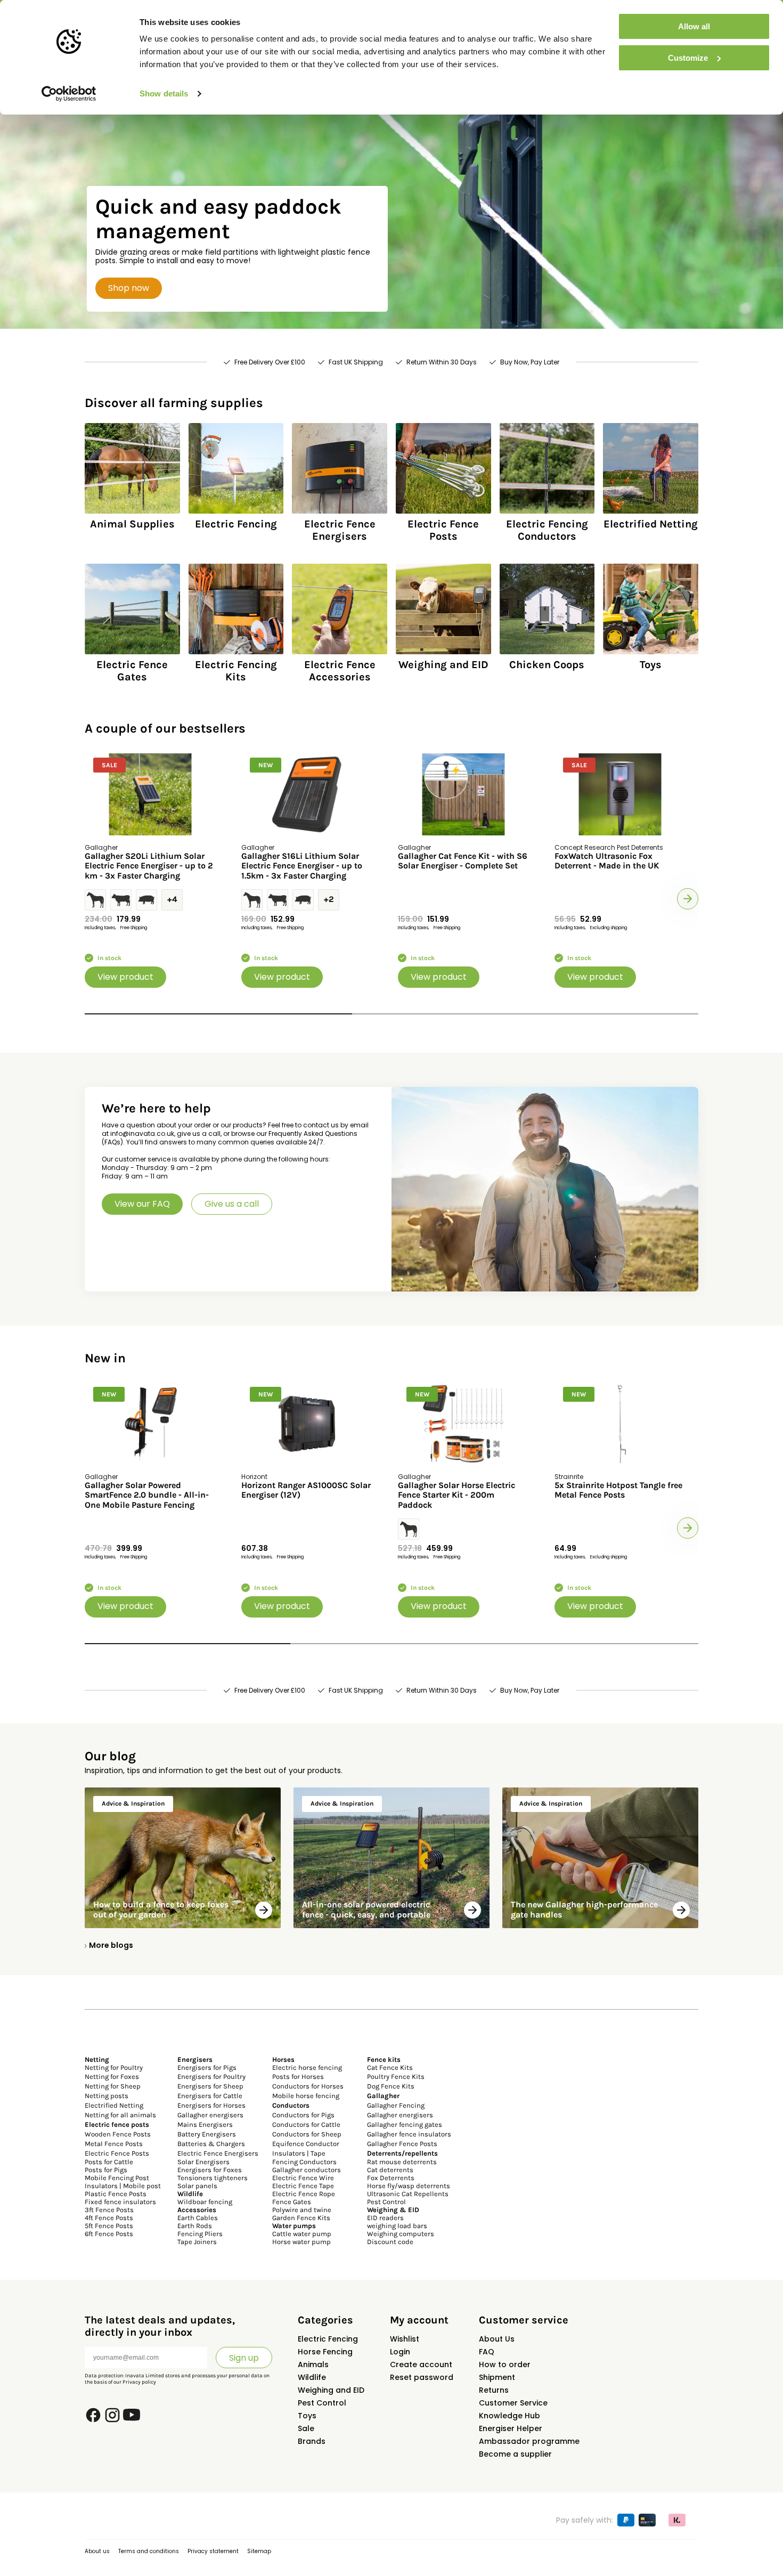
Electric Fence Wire (303, 2178)
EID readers (385, 2218)
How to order (505, 2364)
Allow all (694, 26)
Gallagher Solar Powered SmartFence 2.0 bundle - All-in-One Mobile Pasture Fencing (147, 1495)
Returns (494, 2390)
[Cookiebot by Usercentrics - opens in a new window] (69, 94)
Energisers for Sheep (210, 2086)
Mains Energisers (205, 2124)
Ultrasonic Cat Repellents (408, 2194)
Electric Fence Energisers (218, 2153)
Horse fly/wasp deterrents (409, 2186)
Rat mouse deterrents (402, 2162)
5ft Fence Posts (109, 2226)
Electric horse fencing (307, 2067)
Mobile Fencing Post (117, 2178)
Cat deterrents (390, 2170)
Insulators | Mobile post (123, 2186)
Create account (421, 2364)
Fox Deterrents (391, 2178)
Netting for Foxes (112, 2077)
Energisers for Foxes (210, 2170)
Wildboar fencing (205, 2202)
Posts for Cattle (109, 2162)
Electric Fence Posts (117, 2153)
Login (400, 2352)
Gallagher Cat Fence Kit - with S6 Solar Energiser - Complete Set (463, 861)
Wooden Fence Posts (118, 2134)
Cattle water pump (302, 2234)
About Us (497, 2339)
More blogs (111, 1945)
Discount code (390, 2242)
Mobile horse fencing (306, 2096)
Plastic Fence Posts (116, 2194)
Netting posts (107, 2096)
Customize (688, 58)
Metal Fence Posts (114, 2144)
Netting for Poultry (114, 2067)
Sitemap (259, 2551)
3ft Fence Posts (109, 2210)
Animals (313, 2364)
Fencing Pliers (200, 2234)
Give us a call (232, 1204)
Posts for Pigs (106, 2170)
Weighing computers (401, 2234)
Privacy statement (213, 2551)
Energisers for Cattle (210, 2096)
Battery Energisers (207, 2134)
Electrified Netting (114, 2105)
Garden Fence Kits (301, 2218)
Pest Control (386, 2202)
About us (97, 2551)
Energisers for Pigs (207, 2067)
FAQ (487, 2352)
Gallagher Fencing (396, 2105)
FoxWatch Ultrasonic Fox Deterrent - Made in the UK (607, 861)
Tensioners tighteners (213, 2178)
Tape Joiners (197, 2242)
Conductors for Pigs (303, 2115)
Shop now (129, 288)
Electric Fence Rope (304, 2194)
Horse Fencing (325, 2352)
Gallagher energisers (210, 2115)
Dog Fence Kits (391, 2086)
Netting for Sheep (113, 2086)
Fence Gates (292, 2202)
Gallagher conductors (307, 2170)
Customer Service (513, 2403)
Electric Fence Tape (303, 2186)
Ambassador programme (529, 2441)
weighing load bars (397, 2226)
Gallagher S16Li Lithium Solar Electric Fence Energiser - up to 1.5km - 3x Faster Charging (302, 866)
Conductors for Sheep (307, 2134)
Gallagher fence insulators (409, 2134)
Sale (306, 2428)
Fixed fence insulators (120, 2202)
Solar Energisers (203, 2162)
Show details (164, 94)
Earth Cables (198, 2218)
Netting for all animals (120, 2115)
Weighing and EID (331, 2390)
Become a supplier (515, 2454)
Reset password (422, 2377)
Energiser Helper (511, 2428)
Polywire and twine (302, 2210)
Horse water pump (301, 2242)
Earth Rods (195, 2226)
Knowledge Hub (509, 2416)
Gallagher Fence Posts (402, 2144)
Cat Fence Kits (390, 2067)
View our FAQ (142, 1204)
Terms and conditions (149, 2551)
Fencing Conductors (304, 2162)
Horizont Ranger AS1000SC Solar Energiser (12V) (306, 1490)
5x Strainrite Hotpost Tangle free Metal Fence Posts (618, 1490)
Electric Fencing (328, 2339)
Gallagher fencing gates (405, 2124)
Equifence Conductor (306, 2144)
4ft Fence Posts (109, 2218)
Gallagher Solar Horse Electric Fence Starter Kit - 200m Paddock (456, 1495)
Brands (312, 2441)
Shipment (497, 2377)
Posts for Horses (298, 2077)
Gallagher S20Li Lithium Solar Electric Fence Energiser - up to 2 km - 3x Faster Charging (149, 866)
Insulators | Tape (299, 2153)
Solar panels (197, 2186)
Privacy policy (139, 2382)
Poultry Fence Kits (396, 2077)
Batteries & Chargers (211, 2144)
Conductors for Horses (308, 2086)
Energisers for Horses (211, 2105)
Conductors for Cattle (306, 2124)
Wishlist (405, 2339)
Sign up (244, 2358)
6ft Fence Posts (109, 2234)
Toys (307, 2416)
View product (125, 977)
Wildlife (312, 2377)
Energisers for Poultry (211, 2077)
